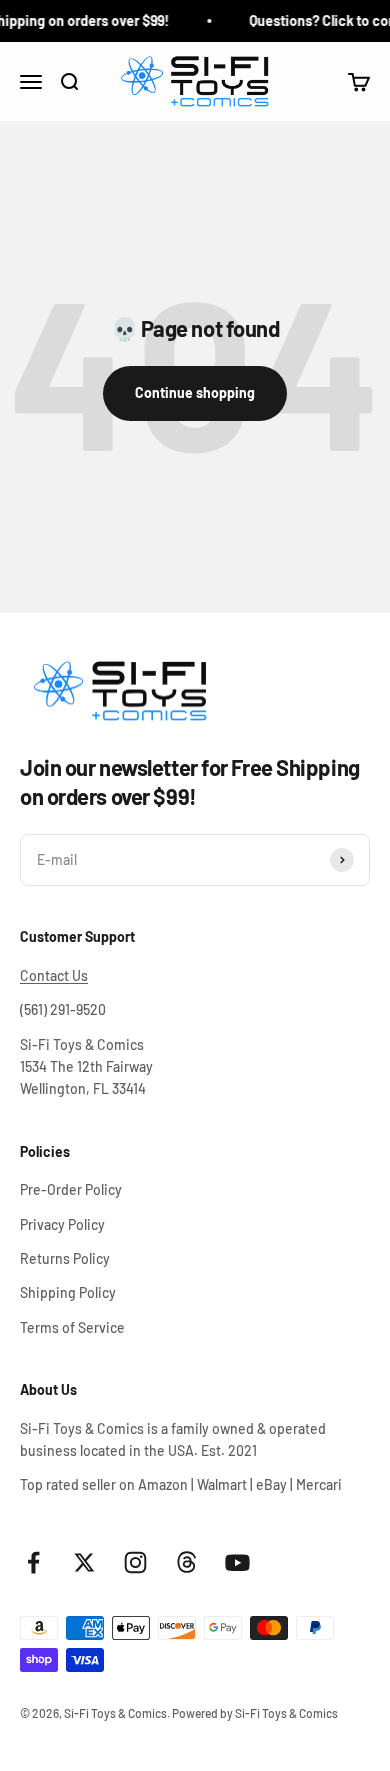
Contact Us (54, 975)
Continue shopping (195, 392)
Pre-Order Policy (71, 1189)
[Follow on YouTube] (237, 1562)
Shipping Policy (68, 1292)
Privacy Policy (62, 1224)
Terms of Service (72, 1327)
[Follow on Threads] (186, 1562)
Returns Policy (65, 1258)
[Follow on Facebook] (33, 1562)
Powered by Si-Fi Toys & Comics (255, 1713)
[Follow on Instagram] (135, 1562)
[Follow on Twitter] (84, 1562)
